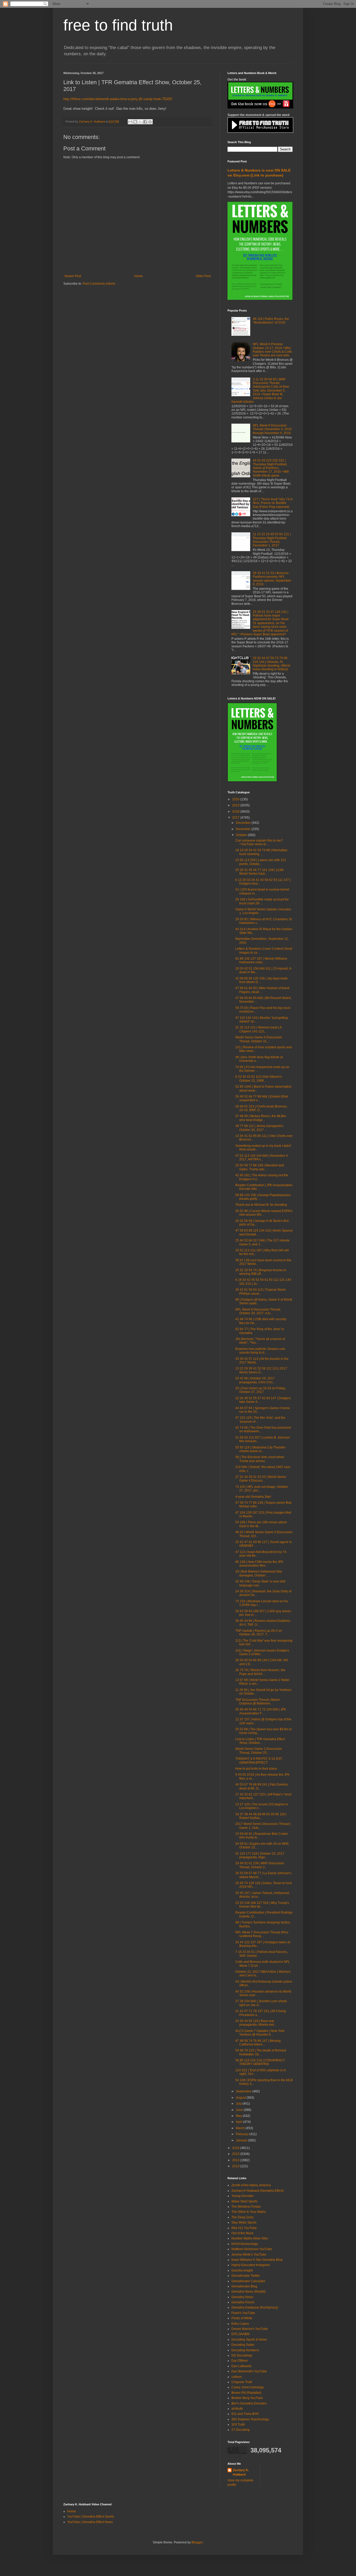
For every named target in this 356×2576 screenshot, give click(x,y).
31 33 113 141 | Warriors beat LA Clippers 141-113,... (258, 1029)
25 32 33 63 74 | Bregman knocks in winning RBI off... (261, 1272)
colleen (237, 2377)
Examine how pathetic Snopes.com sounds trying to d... (260, 1351)
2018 (236, 812)
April (240, 2122)
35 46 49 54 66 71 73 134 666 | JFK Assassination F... (261, 1711)
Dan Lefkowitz (241, 2366)
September (244, 2091)
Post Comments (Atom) (99, 284)
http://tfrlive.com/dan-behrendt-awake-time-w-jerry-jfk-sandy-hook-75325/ (118, 99)
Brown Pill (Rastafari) (246, 2393)
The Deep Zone (243, 2217)
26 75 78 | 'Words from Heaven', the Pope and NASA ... (260, 1672)
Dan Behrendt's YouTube (249, 2371)
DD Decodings (242, 2355)
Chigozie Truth (242, 2382)
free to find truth (118, 25)
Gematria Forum (243, 2302)
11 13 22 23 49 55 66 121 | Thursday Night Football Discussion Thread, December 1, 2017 (272, 540)
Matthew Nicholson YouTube (252, 2249)
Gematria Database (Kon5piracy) (255, 2307)
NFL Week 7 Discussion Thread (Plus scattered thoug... (262, 1934)
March (241, 2128)
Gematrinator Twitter (246, 2276)
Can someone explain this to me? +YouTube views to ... (259, 842)
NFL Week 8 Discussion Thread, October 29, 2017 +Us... (258, 1311)
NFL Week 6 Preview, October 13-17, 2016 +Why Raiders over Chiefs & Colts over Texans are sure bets (272, 350)
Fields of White (242, 2318)
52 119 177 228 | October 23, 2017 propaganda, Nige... (260, 1855)
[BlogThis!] (135, 122)
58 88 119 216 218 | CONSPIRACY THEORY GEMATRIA (260, 2062)
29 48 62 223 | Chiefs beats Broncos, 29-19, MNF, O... (261, 1108)
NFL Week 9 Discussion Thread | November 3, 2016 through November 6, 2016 (272, 429)
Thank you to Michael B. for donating (261, 1205)
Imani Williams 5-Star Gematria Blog (257, 2260)
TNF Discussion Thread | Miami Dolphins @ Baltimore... (257, 1702)
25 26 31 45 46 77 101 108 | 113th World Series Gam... (260, 872)
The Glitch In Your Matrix (249, 2212)
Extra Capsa (240, 2324)
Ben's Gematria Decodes (249, 2403)
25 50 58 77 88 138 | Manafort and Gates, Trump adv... (260, 1167)
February (243, 2134)
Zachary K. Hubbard (241, 2472)
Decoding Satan (243, 2345)
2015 (236, 2154)
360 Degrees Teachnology (250, 2419)
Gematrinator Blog (244, 2286)
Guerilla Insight (242, 2270)
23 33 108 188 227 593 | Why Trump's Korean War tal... (262, 1905)
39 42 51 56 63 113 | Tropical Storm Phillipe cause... (260, 1292)
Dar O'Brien (240, 2361)
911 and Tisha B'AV (245, 2414)
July (239, 2104)
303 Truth (238, 2425)
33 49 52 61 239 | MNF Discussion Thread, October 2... (260, 1865)
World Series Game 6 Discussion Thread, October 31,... (259, 1039)
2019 (236, 805)
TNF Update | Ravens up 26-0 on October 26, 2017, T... (259, 1633)
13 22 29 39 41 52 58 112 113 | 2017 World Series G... (261, 1370)
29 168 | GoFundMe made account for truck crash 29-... (262, 901)
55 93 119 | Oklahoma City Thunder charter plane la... (260, 1449)
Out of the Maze (243, 2233)
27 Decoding (241, 2430)
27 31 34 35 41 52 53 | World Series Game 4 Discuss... (261, 1479)
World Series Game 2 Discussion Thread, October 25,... (259, 1751)
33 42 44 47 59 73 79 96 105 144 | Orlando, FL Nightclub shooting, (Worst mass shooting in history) (271, 664)
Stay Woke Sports (244, 2222)
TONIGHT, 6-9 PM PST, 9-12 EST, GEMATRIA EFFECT (259, 1761)
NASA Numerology (245, 2244)
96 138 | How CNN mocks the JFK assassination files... (259, 1564)
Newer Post (73, 276)
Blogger (197, 2542)
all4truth (237, 2409)
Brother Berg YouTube (247, 2398)
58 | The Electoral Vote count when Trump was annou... (260, 1459)
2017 (236, 818)
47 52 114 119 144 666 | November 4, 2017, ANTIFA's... (262, 1158)
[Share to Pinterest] (150, 122)
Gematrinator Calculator (248, 2281)
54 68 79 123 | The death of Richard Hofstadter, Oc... (261, 2052)
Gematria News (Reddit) (248, 2292)
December (244, 823)
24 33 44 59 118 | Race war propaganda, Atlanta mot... (256, 2023)
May (239, 2116)
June (240, 2110)
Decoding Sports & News (249, 2340)
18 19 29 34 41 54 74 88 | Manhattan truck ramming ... (261, 852)
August (241, 2098)
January (242, 2140)
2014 (236, 2160)
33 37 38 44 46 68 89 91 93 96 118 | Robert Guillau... (261, 1816)
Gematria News (242, 2297)
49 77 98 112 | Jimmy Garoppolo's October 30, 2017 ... (259, 1128)
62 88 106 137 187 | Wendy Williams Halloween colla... (261, 960)
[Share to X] (140, 122)
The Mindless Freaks (246, 2207)
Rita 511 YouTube (244, 2228)
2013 (236, 2166)
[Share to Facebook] (145, 122)
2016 (236, 2148)
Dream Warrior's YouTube (250, 2329)
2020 (236, 799)
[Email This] (130, 122)
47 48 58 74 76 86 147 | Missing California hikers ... (258, 2043)
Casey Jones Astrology (248, 2387)
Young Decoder (243, 2196)
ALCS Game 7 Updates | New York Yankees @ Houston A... (260, 2033)
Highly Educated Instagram (251, 2265)
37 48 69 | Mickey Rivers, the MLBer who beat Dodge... (261, 1118)
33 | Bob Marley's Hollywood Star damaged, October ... (259, 1573)
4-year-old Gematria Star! (253, 1497)
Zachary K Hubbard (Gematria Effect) (257, 2191)
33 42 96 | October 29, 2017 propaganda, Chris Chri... (255, 1380)
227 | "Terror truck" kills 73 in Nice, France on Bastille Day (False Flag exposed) (273, 503)
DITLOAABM (240, 2334)
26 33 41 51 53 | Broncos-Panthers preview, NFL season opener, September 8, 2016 (272, 579)
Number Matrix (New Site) (250, 2238)
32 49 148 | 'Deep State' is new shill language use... (260, 1583)
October (242, 835)
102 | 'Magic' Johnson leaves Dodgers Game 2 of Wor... (262, 1652)
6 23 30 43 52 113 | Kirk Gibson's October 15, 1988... (259, 1079)
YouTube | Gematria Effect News (90, 2522)
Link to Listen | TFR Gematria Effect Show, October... (260, 1741)
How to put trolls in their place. (257, 1769)
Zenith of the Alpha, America (251, 2185)
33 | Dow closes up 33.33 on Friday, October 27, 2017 (260, 1390)
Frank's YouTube (243, 2313)
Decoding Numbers (245, 2350)
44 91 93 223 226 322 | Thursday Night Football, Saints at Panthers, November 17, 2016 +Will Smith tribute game (271, 468)
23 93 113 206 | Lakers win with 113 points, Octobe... (261, 862)
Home (139, 276)
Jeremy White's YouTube (249, 2255)
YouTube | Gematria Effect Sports (91, 2517)
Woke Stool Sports (244, 2201)
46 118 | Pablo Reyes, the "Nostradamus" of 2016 (271, 321)
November (244, 829)
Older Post (203, 276)
